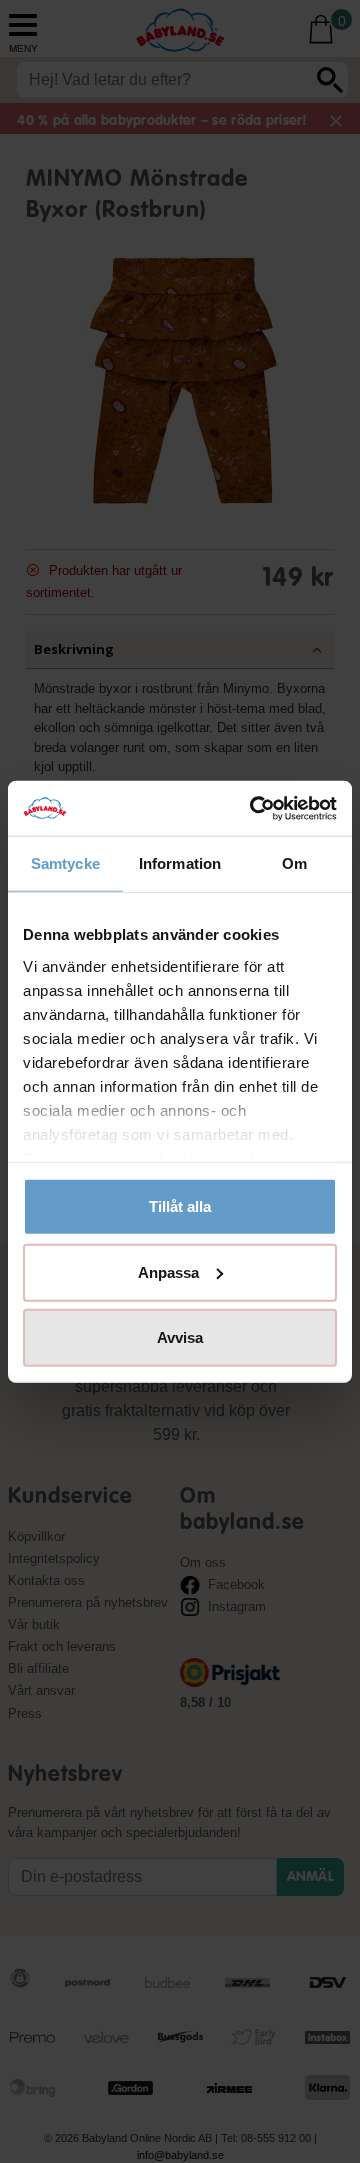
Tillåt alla (180, 1206)
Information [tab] (180, 863)
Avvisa (180, 1337)
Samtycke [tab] (65, 863)
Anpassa (168, 1271)
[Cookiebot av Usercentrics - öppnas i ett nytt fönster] (254, 808)
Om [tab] (294, 863)
